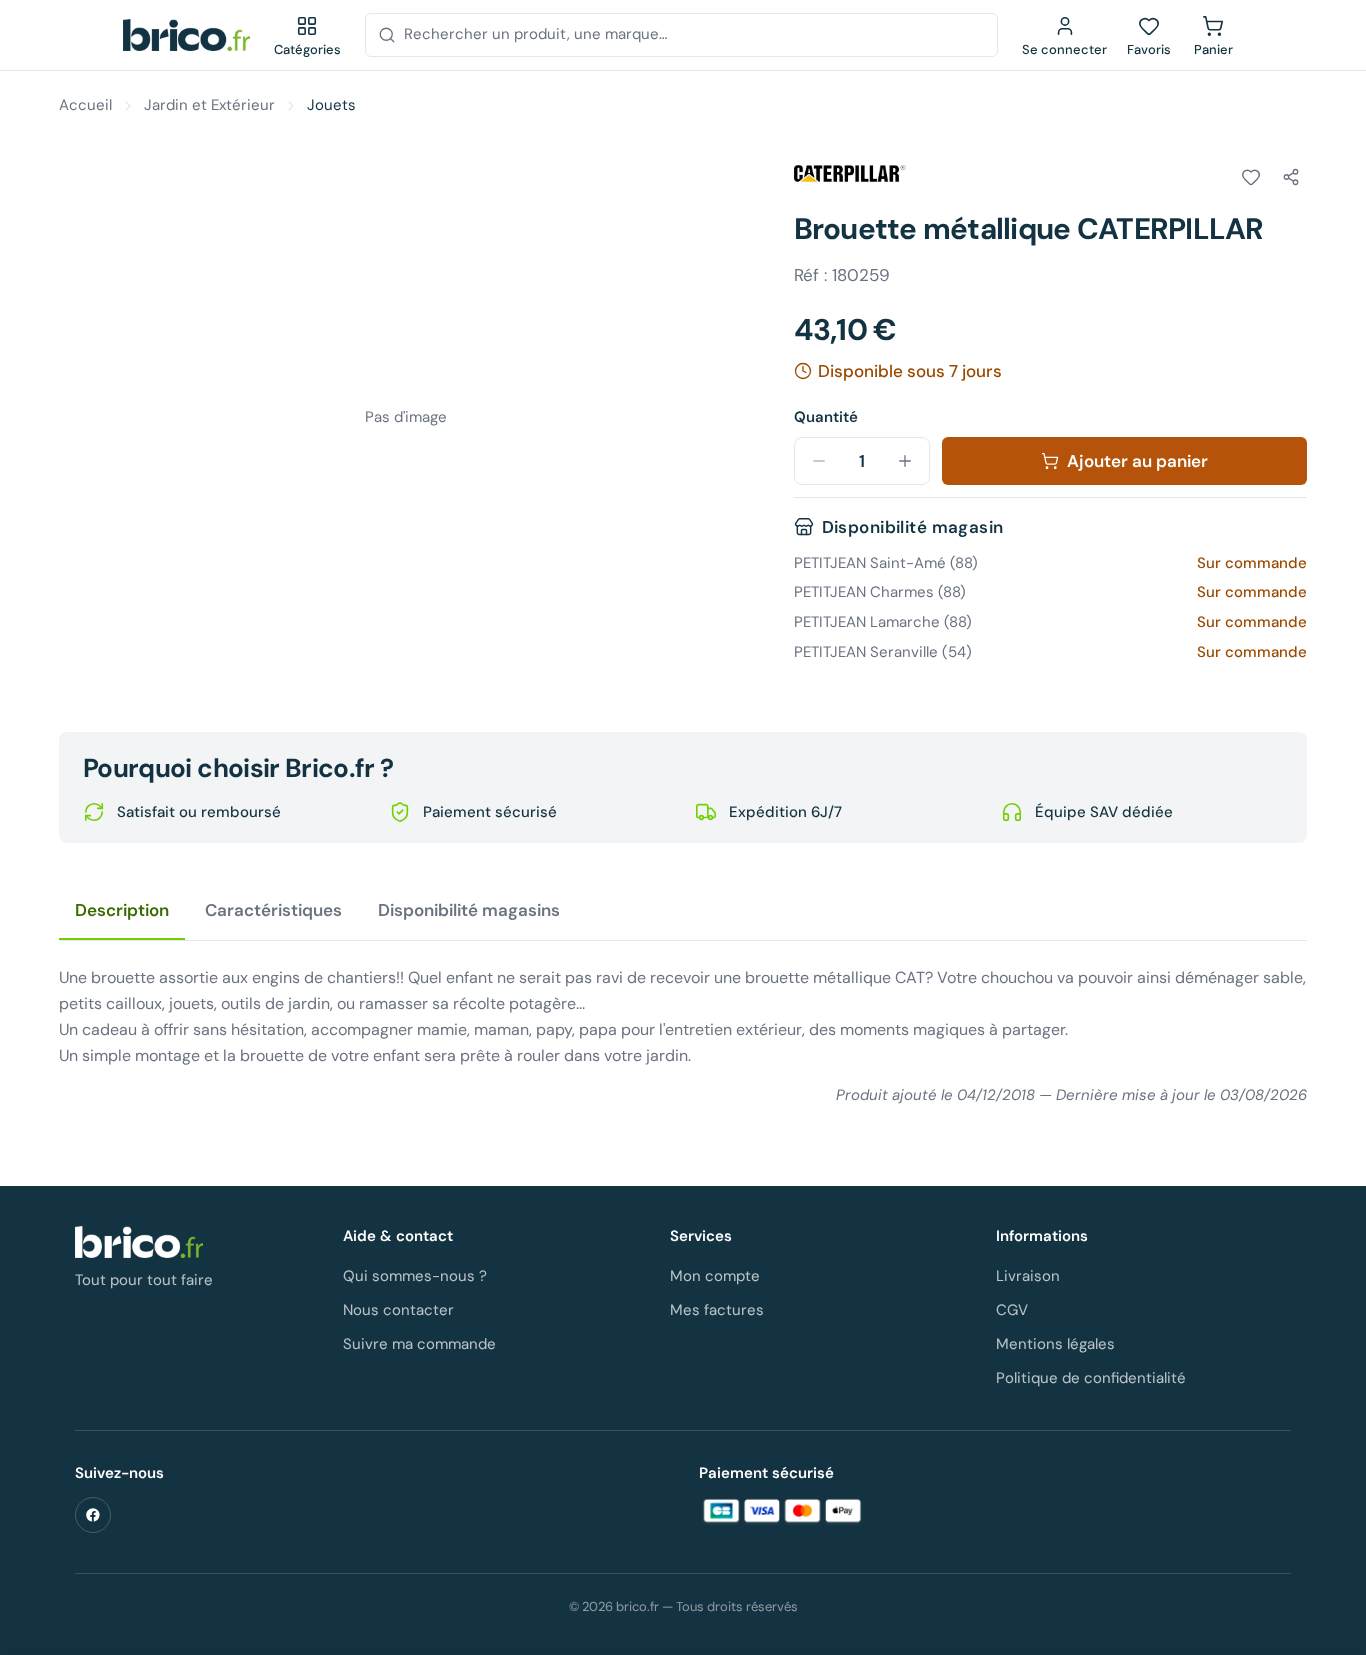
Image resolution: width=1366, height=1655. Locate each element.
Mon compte (715, 1276)
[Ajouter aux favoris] (1251, 177)
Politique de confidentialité (1091, 1378)
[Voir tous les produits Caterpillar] (850, 174)
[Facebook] (93, 1515)
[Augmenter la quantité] (905, 461)
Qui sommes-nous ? (415, 1276)
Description (122, 910)
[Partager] (1291, 177)
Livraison (1028, 1276)
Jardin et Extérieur (209, 105)
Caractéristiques (273, 910)
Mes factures (717, 1310)
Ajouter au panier (1137, 461)
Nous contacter (398, 1310)
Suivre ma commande (419, 1344)
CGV (1012, 1310)
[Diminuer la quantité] (819, 461)
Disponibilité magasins (469, 910)
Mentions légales (1055, 1344)
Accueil (85, 105)
